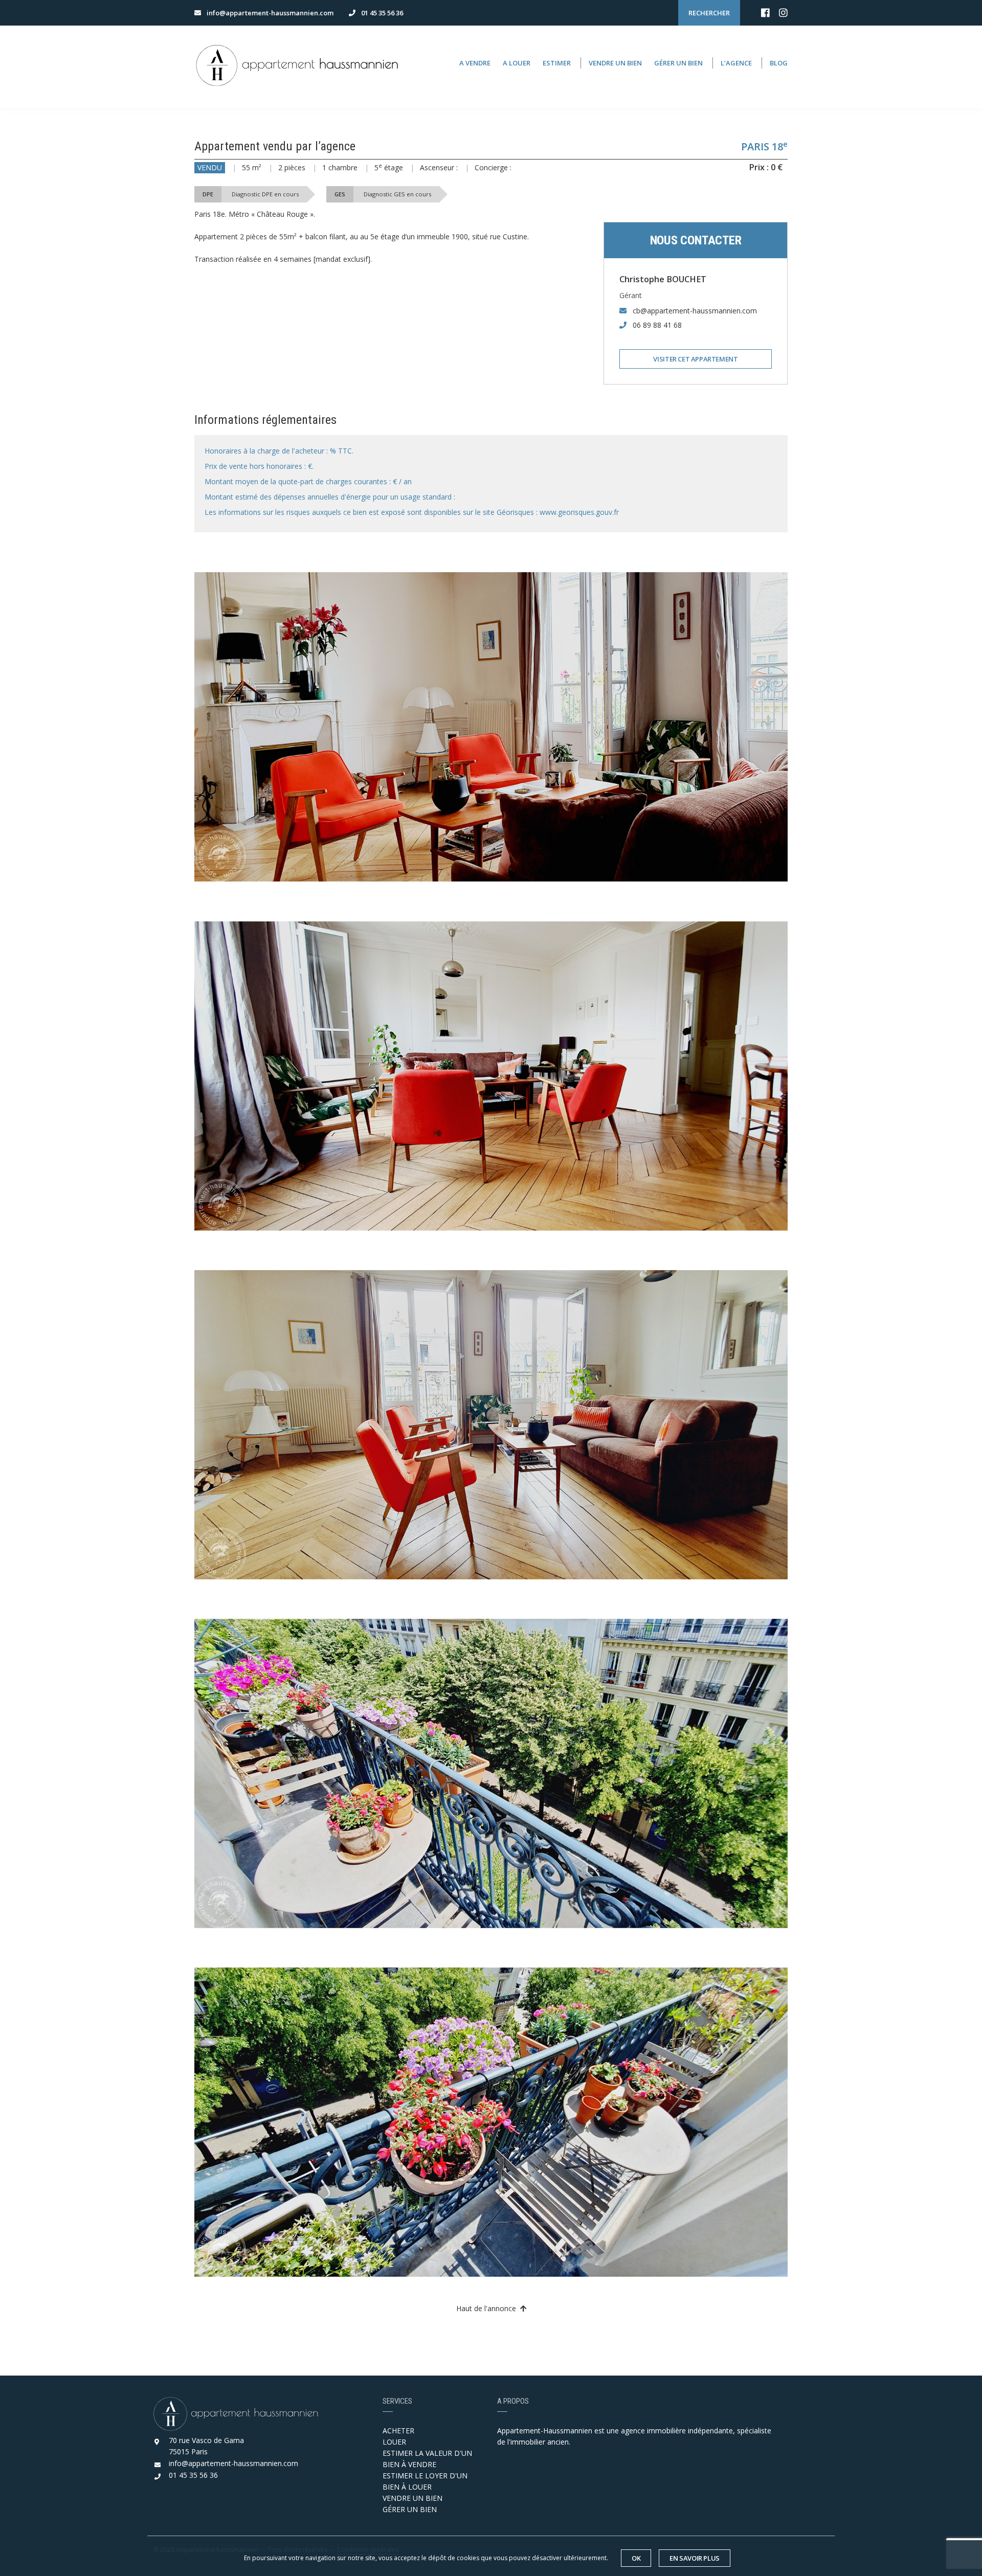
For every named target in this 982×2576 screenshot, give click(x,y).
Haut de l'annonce (488, 2308)
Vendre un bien (615, 63)
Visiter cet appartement (695, 359)
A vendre (475, 63)
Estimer (557, 63)
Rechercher (709, 13)
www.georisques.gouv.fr (579, 512)
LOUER (394, 2442)
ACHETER (398, 2431)
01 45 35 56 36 (193, 2475)
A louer (517, 63)
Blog (779, 63)
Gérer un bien (678, 63)
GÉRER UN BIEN (410, 2509)
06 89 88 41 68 (657, 325)
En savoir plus (695, 2558)
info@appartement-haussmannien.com (233, 2463)
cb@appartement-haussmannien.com (695, 311)
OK (636, 2558)
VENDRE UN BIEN (412, 2498)
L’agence (736, 63)
